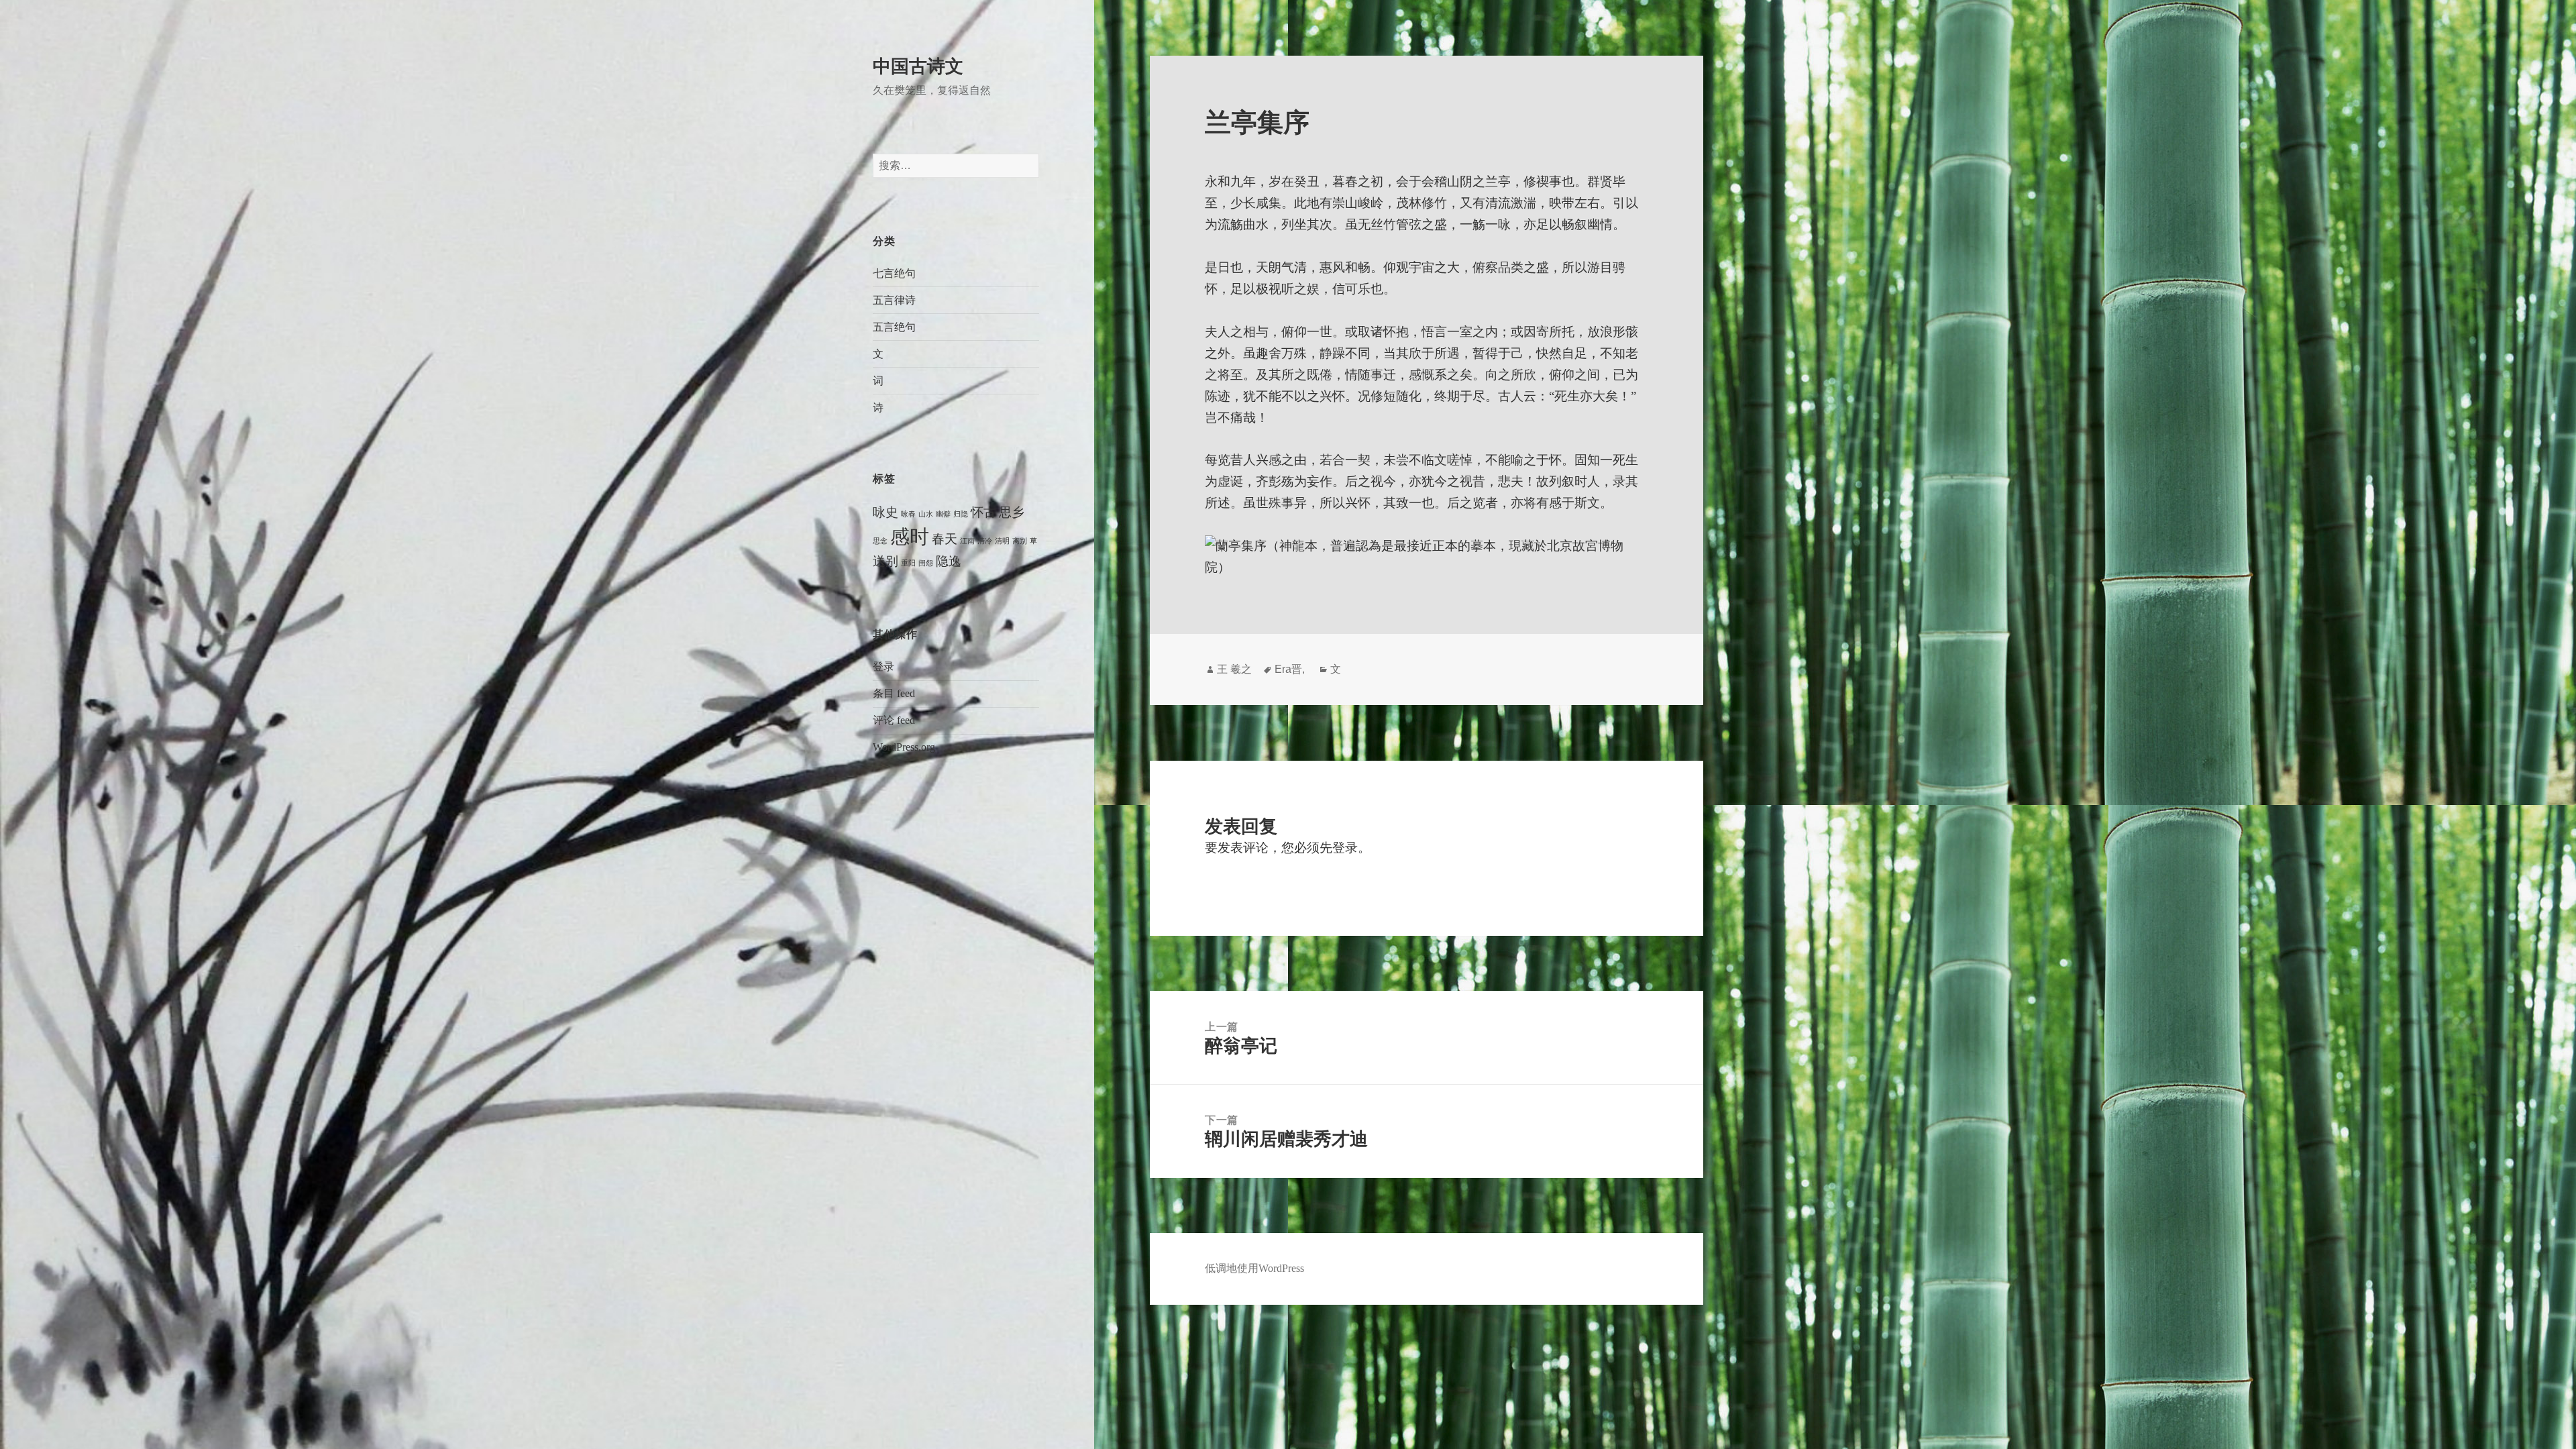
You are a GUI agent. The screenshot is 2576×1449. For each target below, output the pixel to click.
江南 (967, 541)
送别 (885, 561)
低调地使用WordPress (1254, 1268)
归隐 (961, 514)
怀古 (983, 512)
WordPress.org (904, 747)
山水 (926, 514)
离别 (1020, 541)
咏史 (885, 512)
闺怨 (926, 563)
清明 (1002, 541)
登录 (883, 666)
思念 (880, 541)
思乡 (1012, 512)
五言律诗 (894, 300)
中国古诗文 (918, 66)
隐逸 (949, 561)
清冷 (985, 541)
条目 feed (894, 693)
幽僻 (943, 514)
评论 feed (894, 720)
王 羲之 (1234, 669)
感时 (910, 537)
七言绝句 (894, 273)
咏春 (908, 514)
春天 (945, 539)
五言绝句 (894, 327)
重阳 (908, 563)
